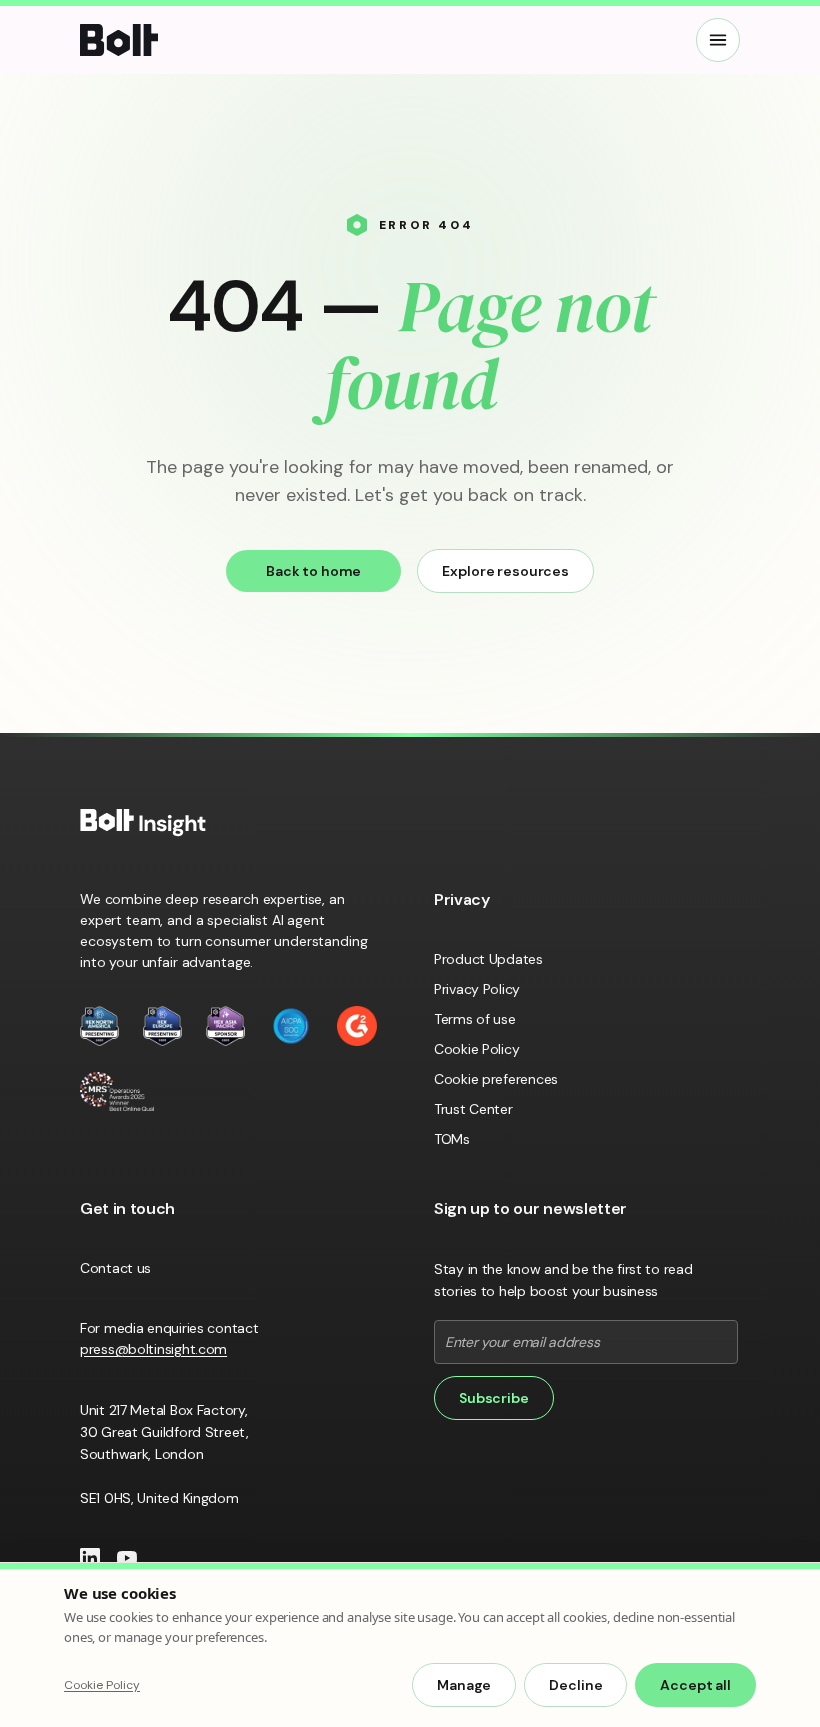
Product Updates (488, 959)
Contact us (115, 1268)
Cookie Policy (476, 1049)
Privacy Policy (477, 989)
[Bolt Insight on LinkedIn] (90, 1558)
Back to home (313, 571)
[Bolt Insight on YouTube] (127, 1558)
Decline (575, 1685)
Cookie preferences (496, 1079)
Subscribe (494, 1398)
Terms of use (475, 1019)
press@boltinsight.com (153, 1349)
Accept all (695, 1685)
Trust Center (473, 1109)
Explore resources (505, 571)
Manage (464, 1685)
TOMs (452, 1139)
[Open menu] (718, 40)
